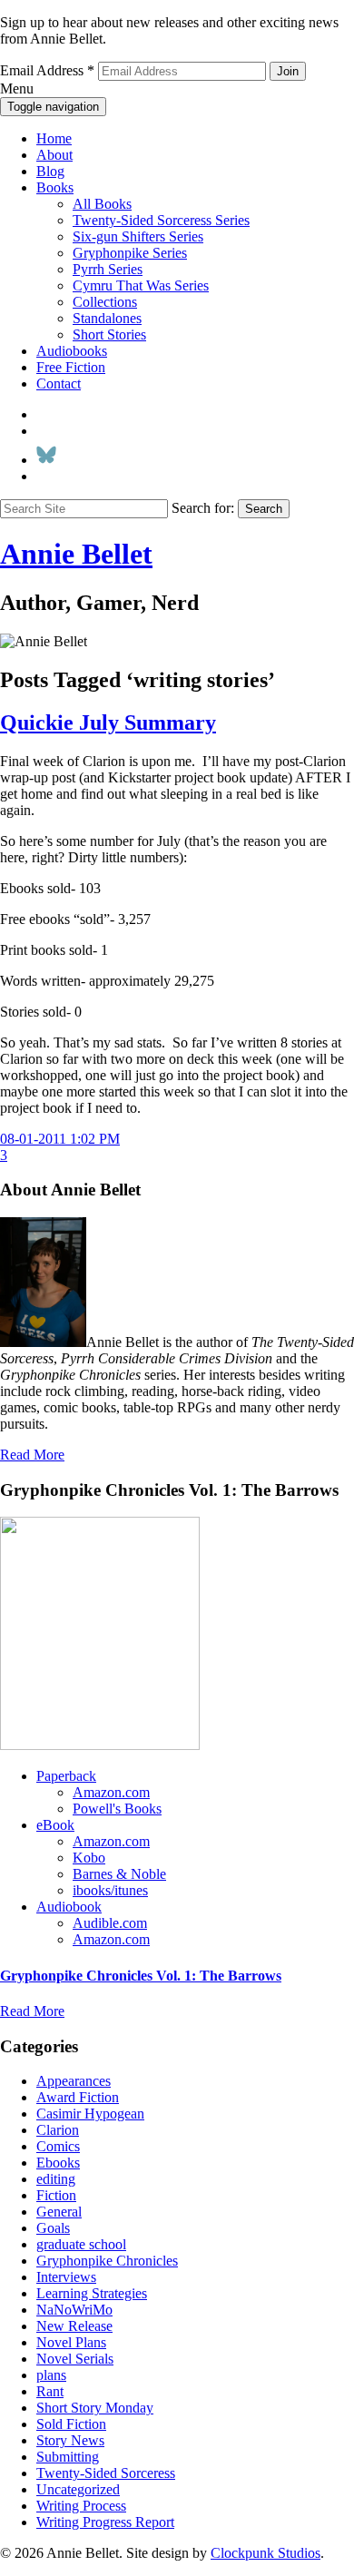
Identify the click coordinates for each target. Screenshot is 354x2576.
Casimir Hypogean (90, 2114)
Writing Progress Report (105, 2522)
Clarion (58, 2130)
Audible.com (110, 1923)
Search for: (203, 508)
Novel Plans (71, 2342)
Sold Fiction (71, 2424)
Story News (70, 2440)
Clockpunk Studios (265, 2553)
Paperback (66, 1776)
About (54, 155)
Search (264, 509)
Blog (50, 171)
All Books (102, 204)
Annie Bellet (76, 554)
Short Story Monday (95, 2408)
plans (51, 2375)
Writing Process (81, 2506)
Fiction (56, 2195)
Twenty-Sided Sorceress (106, 2473)
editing (56, 2179)
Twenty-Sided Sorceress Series (161, 220)
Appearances (74, 2081)
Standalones (107, 318)
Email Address (47, 70)
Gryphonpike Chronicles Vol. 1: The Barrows (141, 1976)
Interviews (66, 2277)
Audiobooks (72, 351)
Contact (59, 383)
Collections (105, 302)
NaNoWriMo (74, 2310)
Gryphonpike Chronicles (107, 2261)
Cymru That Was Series (141, 285)
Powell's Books (117, 1809)
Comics (58, 2146)
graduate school (81, 2244)
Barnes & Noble (119, 1874)
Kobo (89, 1858)
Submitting (68, 2457)
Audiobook (69, 1907)
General (59, 2212)
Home (54, 138)
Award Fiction (78, 2097)
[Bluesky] (46, 460)
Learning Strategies (92, 2293)
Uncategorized (78, 2489)
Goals (53, 2228)
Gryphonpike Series (130, 253)
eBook (55, 1825)
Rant (50, 2391)
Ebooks (58, 2163)
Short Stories (109, 334)
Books (55, 187)
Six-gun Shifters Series (138, 236)
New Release (74, 2326)
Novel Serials (75, 2359)
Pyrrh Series (108, 269)
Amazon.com (111, 1792)
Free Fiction (71, 367)
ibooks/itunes (110, 1890)
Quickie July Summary (108, 723)
